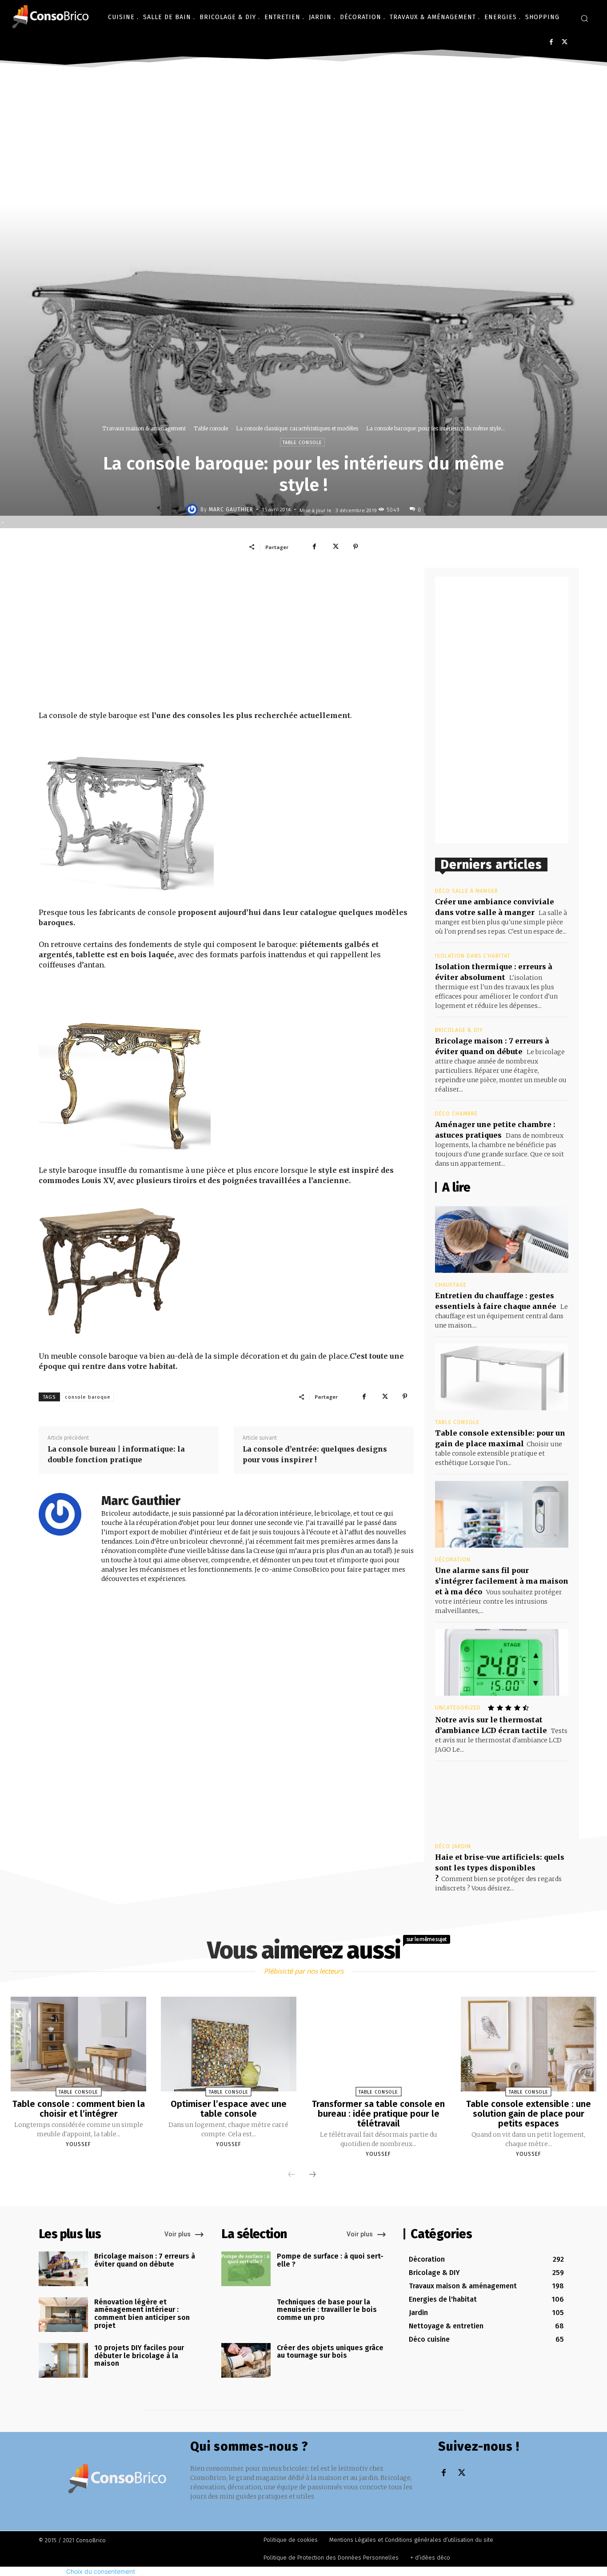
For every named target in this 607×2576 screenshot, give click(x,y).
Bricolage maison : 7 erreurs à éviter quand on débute (145, 2260)
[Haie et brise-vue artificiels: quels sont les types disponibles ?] (502, 1801)
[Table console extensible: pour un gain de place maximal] (502, 1377)
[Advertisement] (303, 138)
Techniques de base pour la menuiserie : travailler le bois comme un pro (327, 2310)
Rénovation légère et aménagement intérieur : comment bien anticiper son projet (142, 2314)
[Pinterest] (355, 547)
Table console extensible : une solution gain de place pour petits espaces (529, 2114)
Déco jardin (453, 1846)
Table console (211, 428)
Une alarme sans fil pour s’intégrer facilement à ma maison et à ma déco (502, 1581)
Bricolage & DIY (459, 1030)
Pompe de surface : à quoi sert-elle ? (330, 2260)
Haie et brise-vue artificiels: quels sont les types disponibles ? (500, 1868)
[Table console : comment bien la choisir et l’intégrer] (78, 2044)
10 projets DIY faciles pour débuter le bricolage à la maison (139, 2355)
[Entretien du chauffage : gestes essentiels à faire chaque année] (502, 1240)
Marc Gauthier (231, 510)
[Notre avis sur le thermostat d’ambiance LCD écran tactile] (502, 1662)
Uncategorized (458, 1708)
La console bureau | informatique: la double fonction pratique (116, 1454)
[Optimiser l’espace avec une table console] (229, 2044)
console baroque (88, 1397)
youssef (78, 2144)
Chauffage (451, 1285)
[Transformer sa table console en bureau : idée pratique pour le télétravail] (378, 2044)
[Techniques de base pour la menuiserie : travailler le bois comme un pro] (246, 2315)
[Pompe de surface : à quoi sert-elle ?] (246, 2269)
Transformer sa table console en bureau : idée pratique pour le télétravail (378, 2114)
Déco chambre (456, 1114)
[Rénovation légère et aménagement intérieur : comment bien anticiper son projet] (63, 2315)
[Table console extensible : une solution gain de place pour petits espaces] (529, 2044)
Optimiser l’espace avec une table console (229, 2109)
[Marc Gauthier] (193, 510)
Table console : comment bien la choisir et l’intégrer (79, 2109)
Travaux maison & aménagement (144, 428)
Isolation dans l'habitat (473, 956)
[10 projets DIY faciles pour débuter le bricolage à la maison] (63, 2360)
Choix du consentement (101, 2571)
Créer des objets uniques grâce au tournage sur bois (330, 2352)
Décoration (453, 1560)
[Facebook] (551, 42)
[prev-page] (292, 2175)
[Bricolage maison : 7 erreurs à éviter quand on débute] (63, 2269)
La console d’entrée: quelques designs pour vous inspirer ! (315, 1454)
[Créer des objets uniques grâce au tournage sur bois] (246, 2360)
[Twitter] (565, 42)
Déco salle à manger (467, 891)
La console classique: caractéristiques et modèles (297, 428)
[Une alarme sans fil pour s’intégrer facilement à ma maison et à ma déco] (502, 1514)
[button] (584, 18)
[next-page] (312, 2175)
